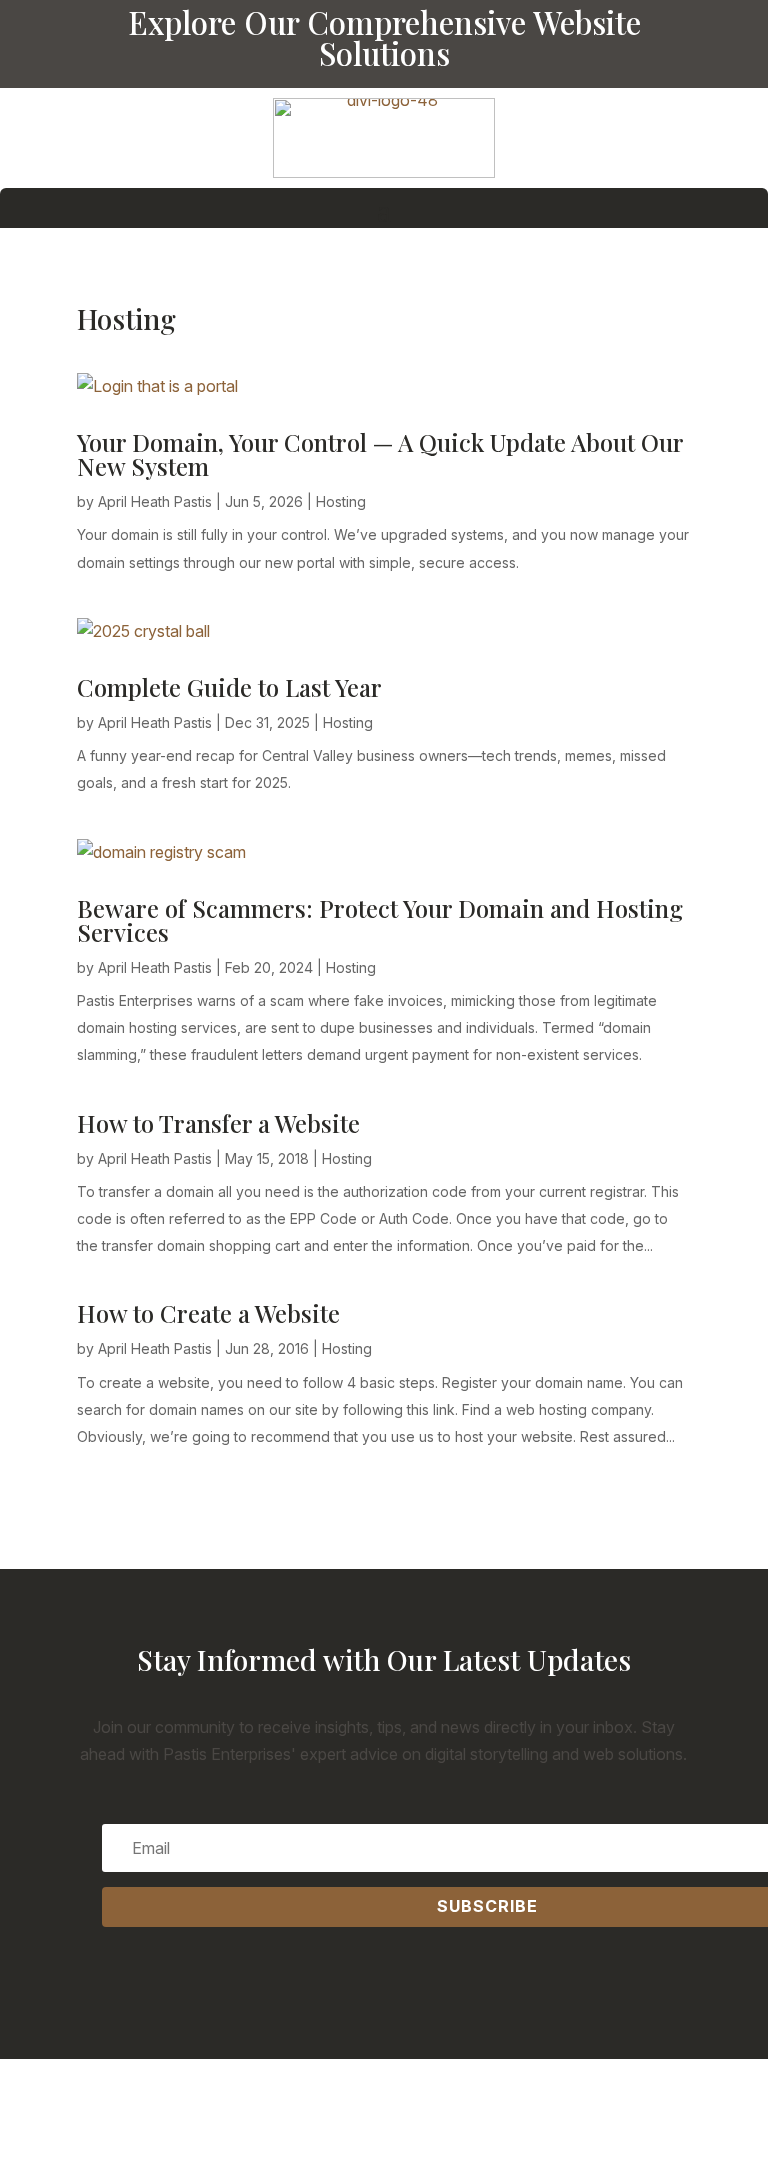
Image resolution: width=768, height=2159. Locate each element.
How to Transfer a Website (218, 1123)
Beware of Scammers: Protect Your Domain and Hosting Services (380, 920)
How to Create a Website (208, 1313)
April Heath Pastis (155, 501)
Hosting (341, 501)
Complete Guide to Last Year (229, 687)
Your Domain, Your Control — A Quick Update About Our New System (380, 454)
